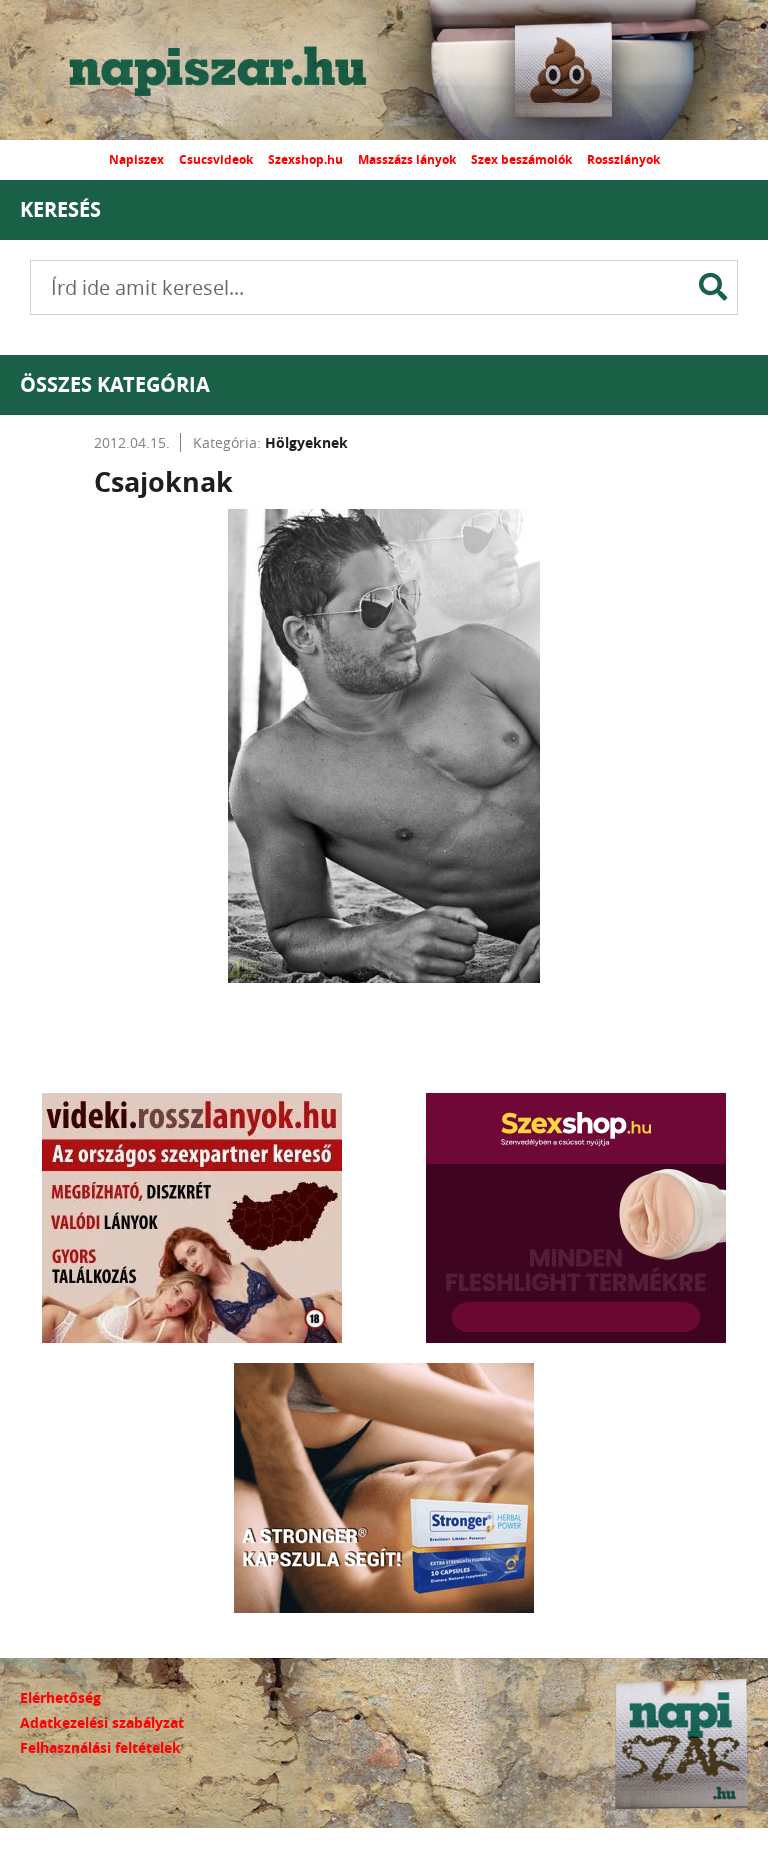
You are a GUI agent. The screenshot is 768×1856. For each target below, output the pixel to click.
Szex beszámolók (521, 159)
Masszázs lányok (407, 159)
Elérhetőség (60, 1697)
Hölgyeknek (306, 442)
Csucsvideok (216, 159)
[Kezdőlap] (235, 70)
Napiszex (136, 159)
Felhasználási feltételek (100, 1747)
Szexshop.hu (305, 159)
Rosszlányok (623, 159)
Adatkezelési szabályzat (102, 1722)
